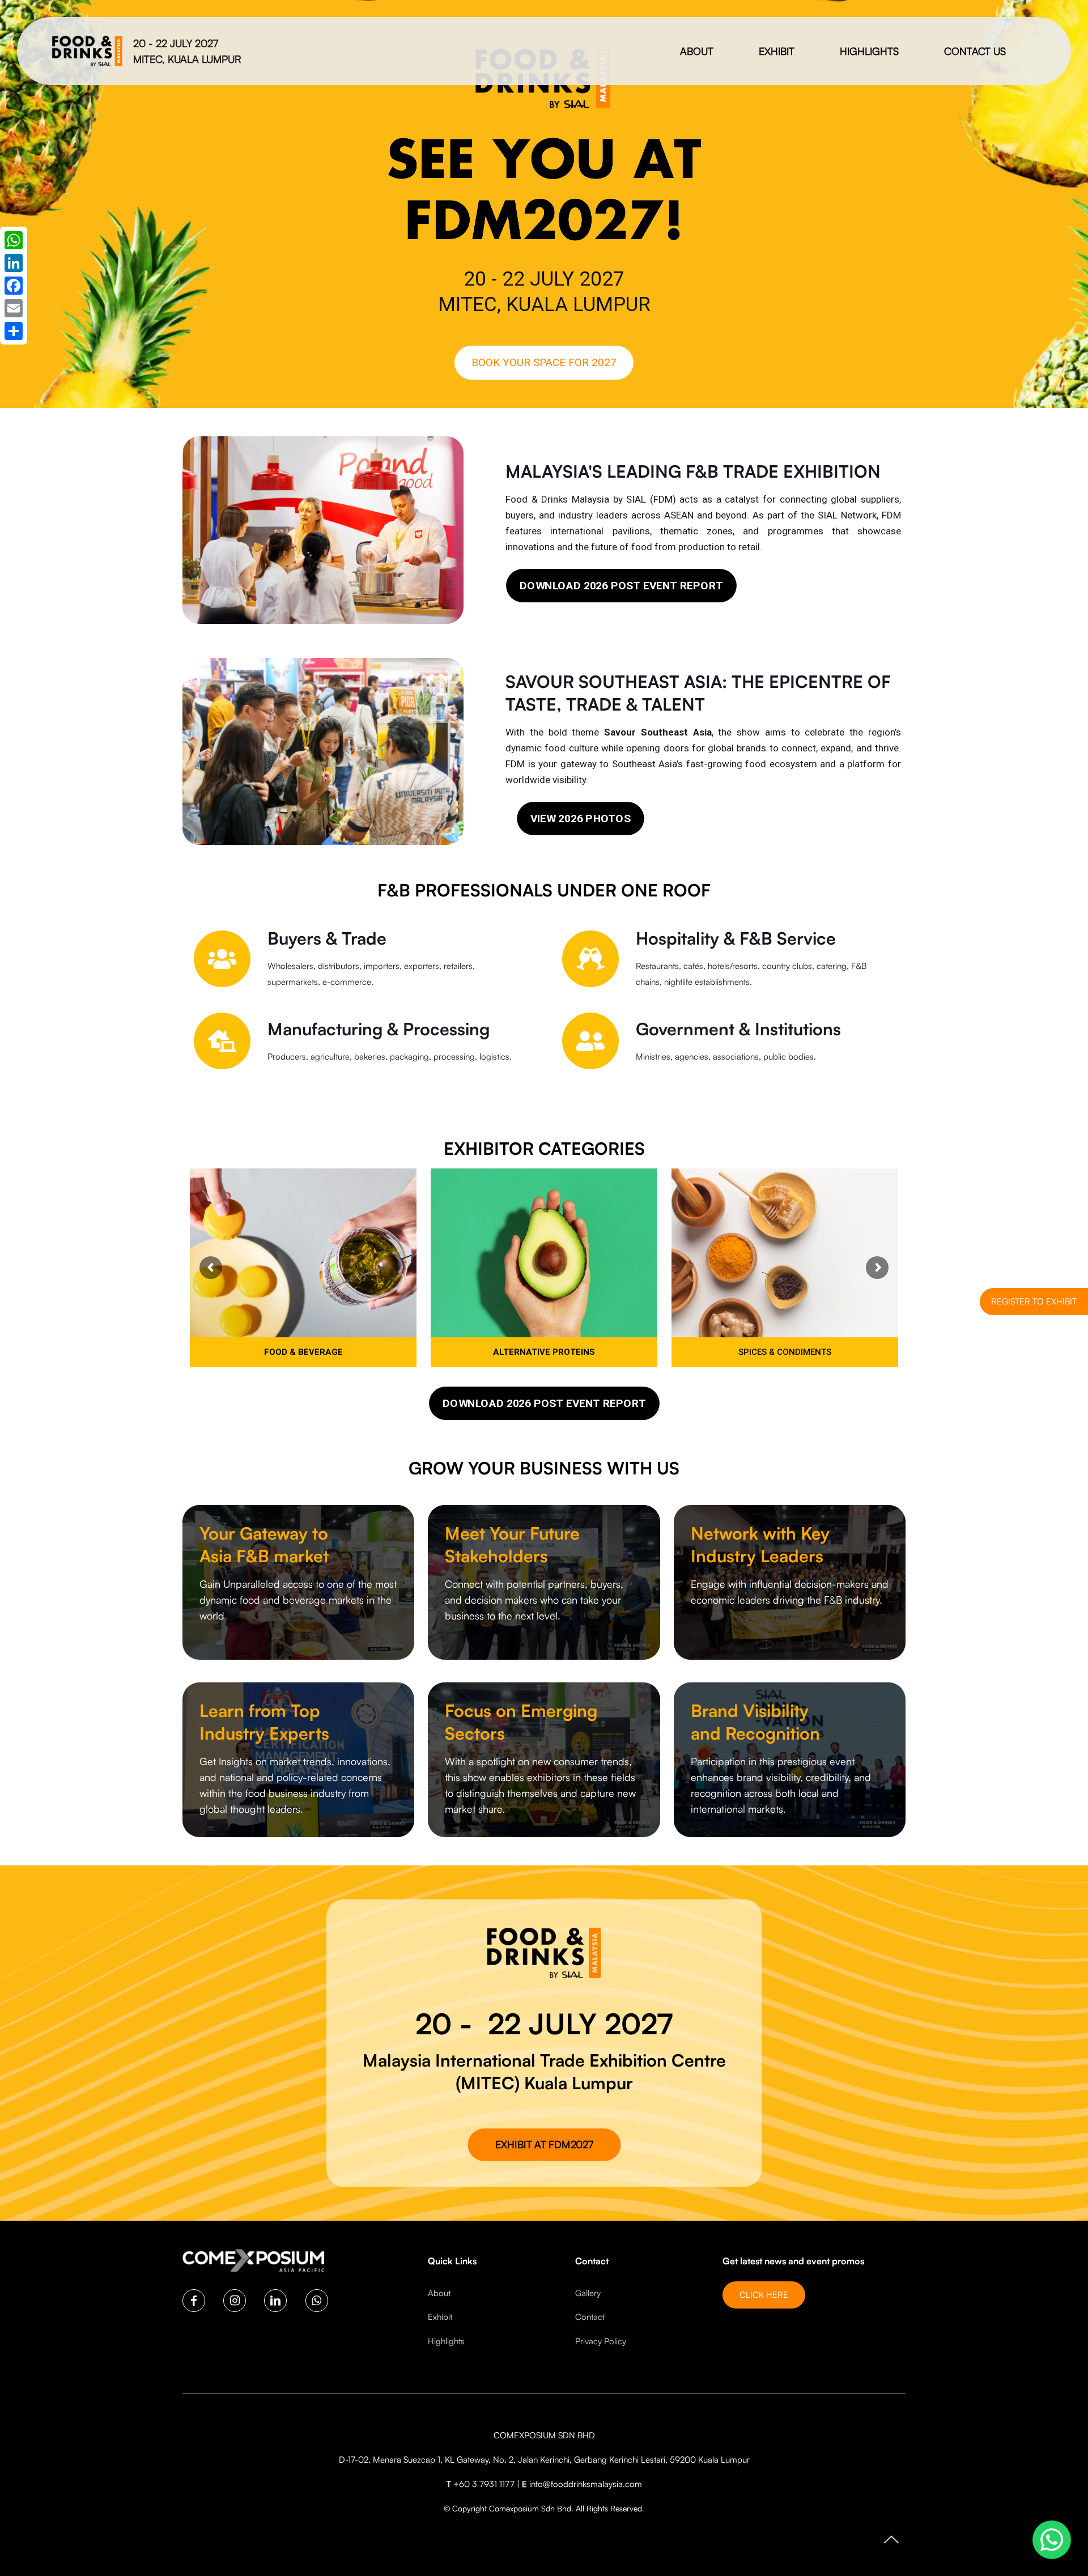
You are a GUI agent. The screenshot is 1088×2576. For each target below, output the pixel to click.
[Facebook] (14, 286)
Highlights (446, 2341)
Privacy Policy (601, 2341)
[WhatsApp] (14, 240)
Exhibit (440, 2317)
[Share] (14, 331)
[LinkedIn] (14, 263)
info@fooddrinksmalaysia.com (586, 2484)
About (439, 2293)
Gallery (588, 2293)
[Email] (14, 308)
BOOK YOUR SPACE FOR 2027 (544, 362)
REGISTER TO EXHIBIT (1034, 1301)
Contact (590, 2317)
